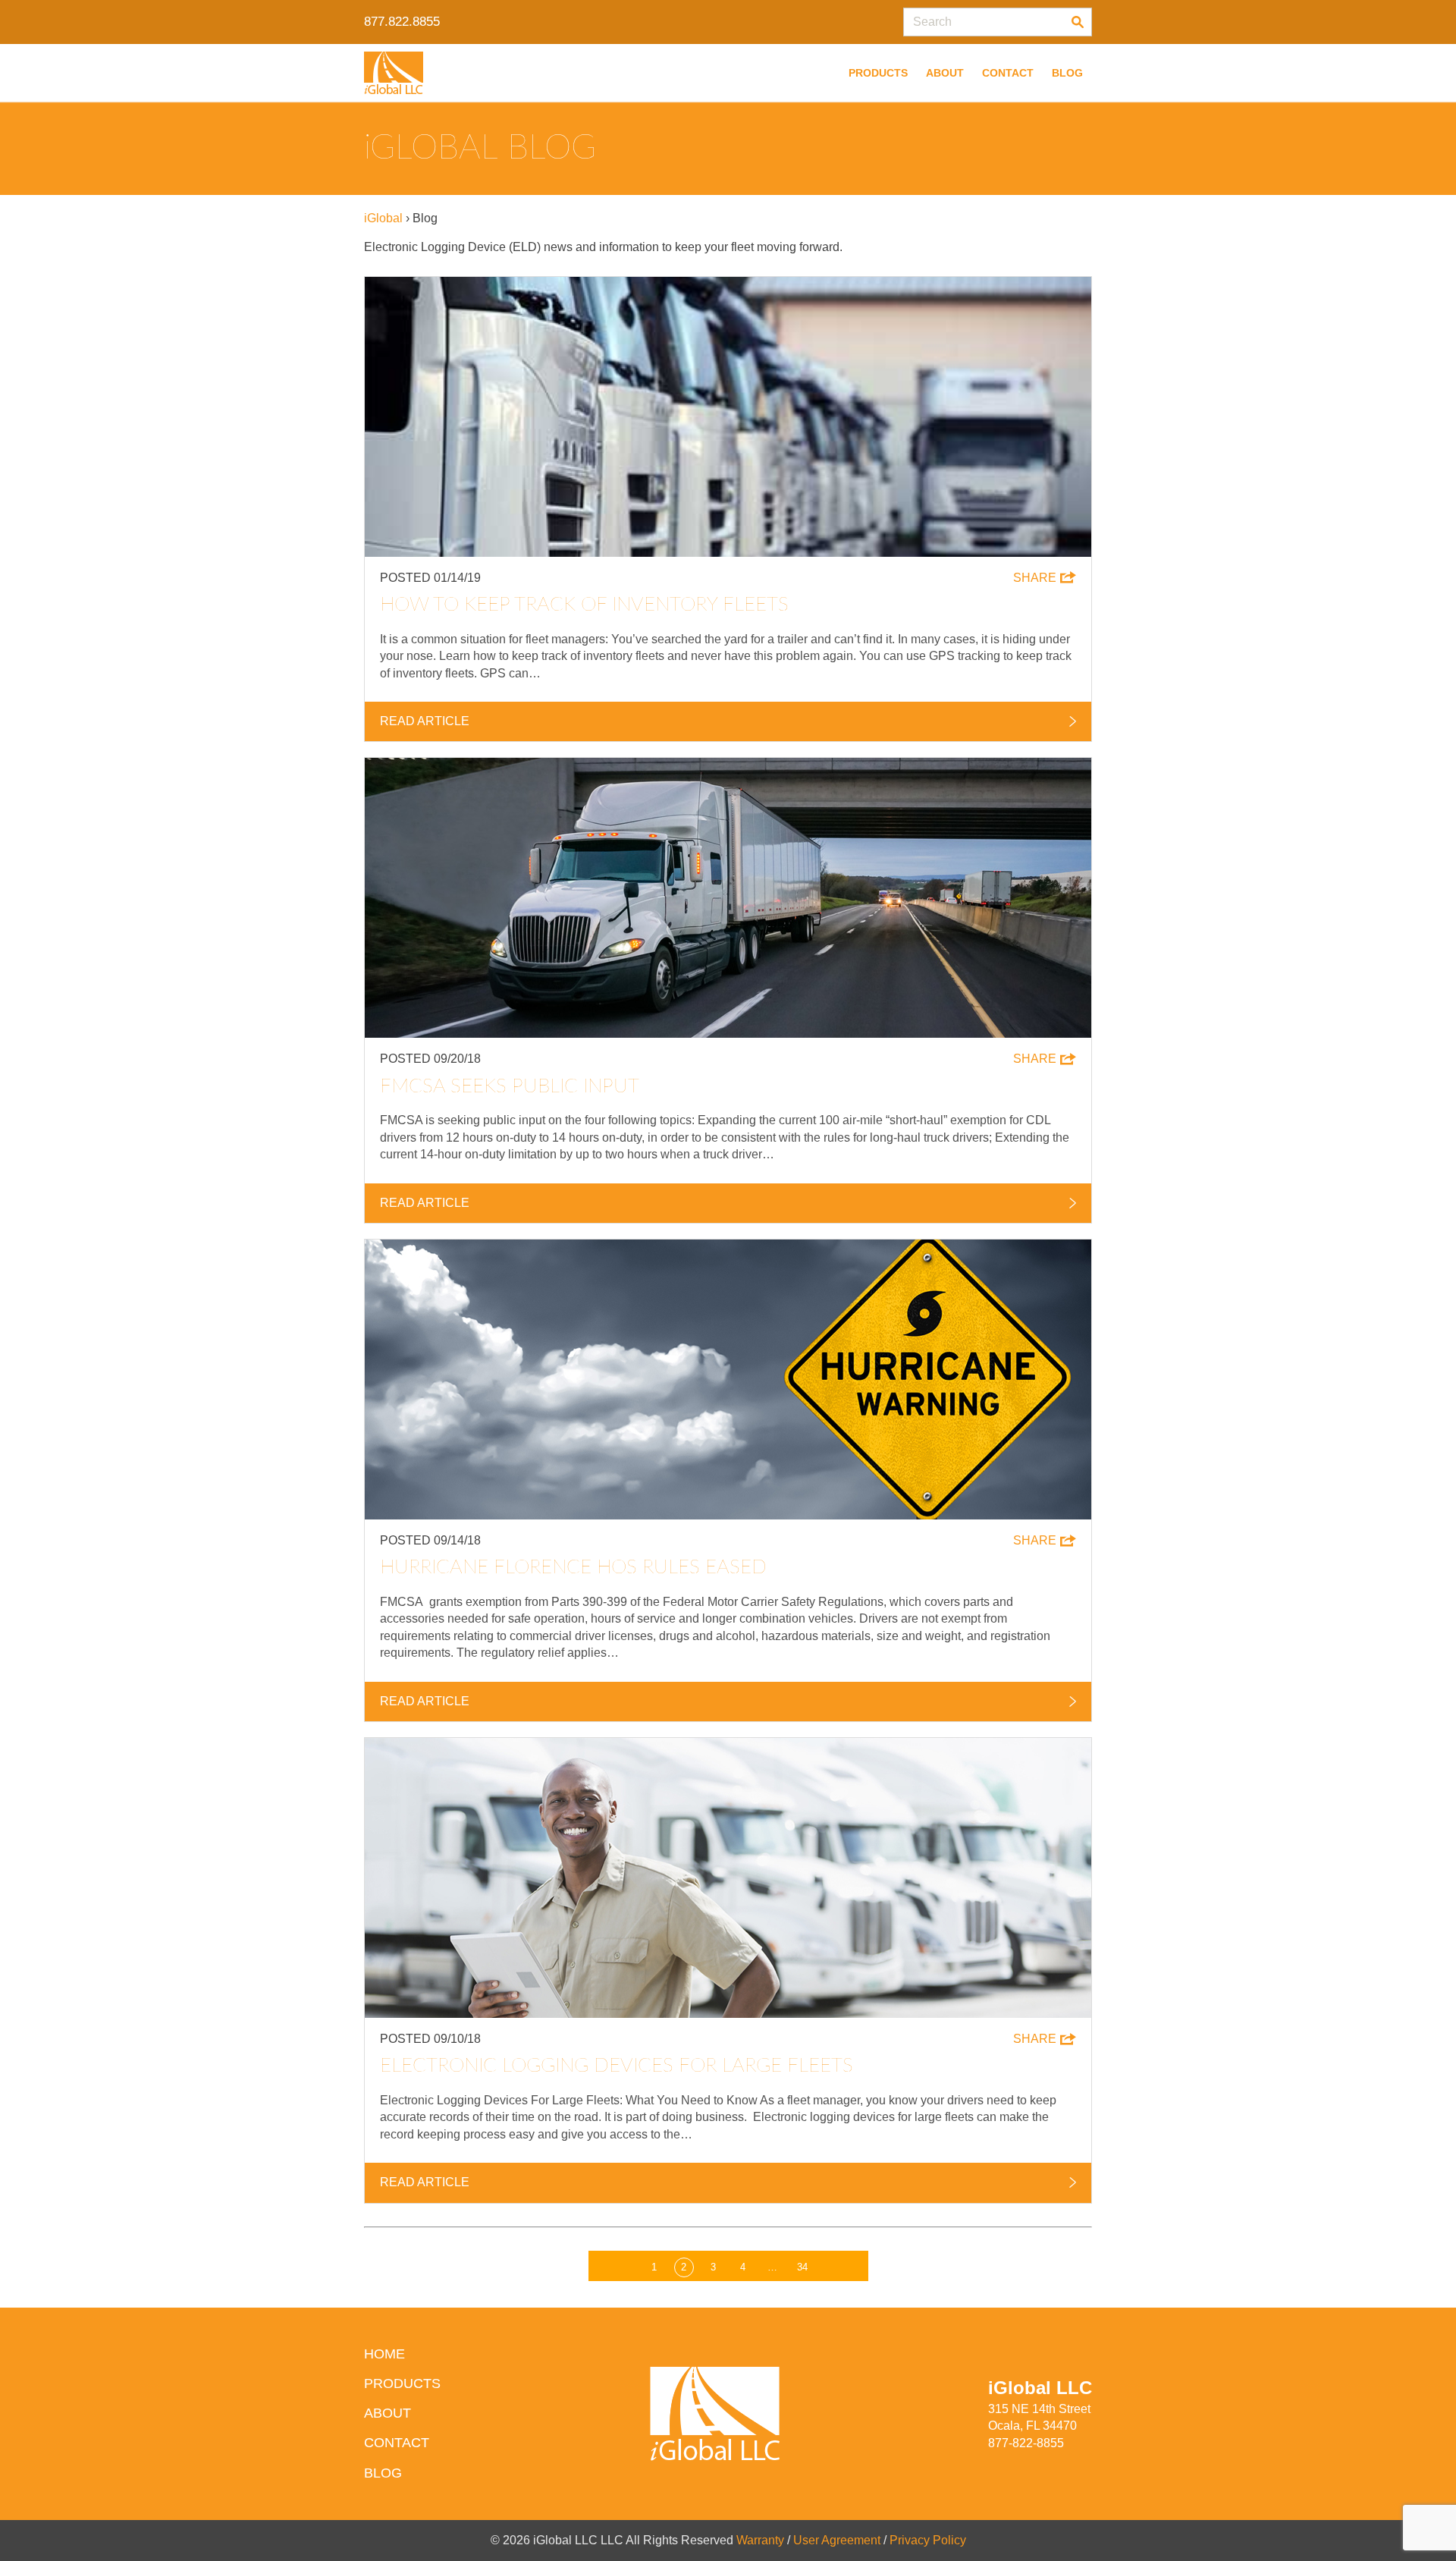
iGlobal (383, 218)
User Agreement (837, 2540)
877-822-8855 (1026, 2443)
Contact (1008, 73)
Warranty (760, 2540)
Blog (1067, 73)
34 (802, 2267)
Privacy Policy (928, 2540)
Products (878, 73)
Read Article (425, 721)
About (945, 73)
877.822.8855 (402, 22)
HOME (384, 2354)
